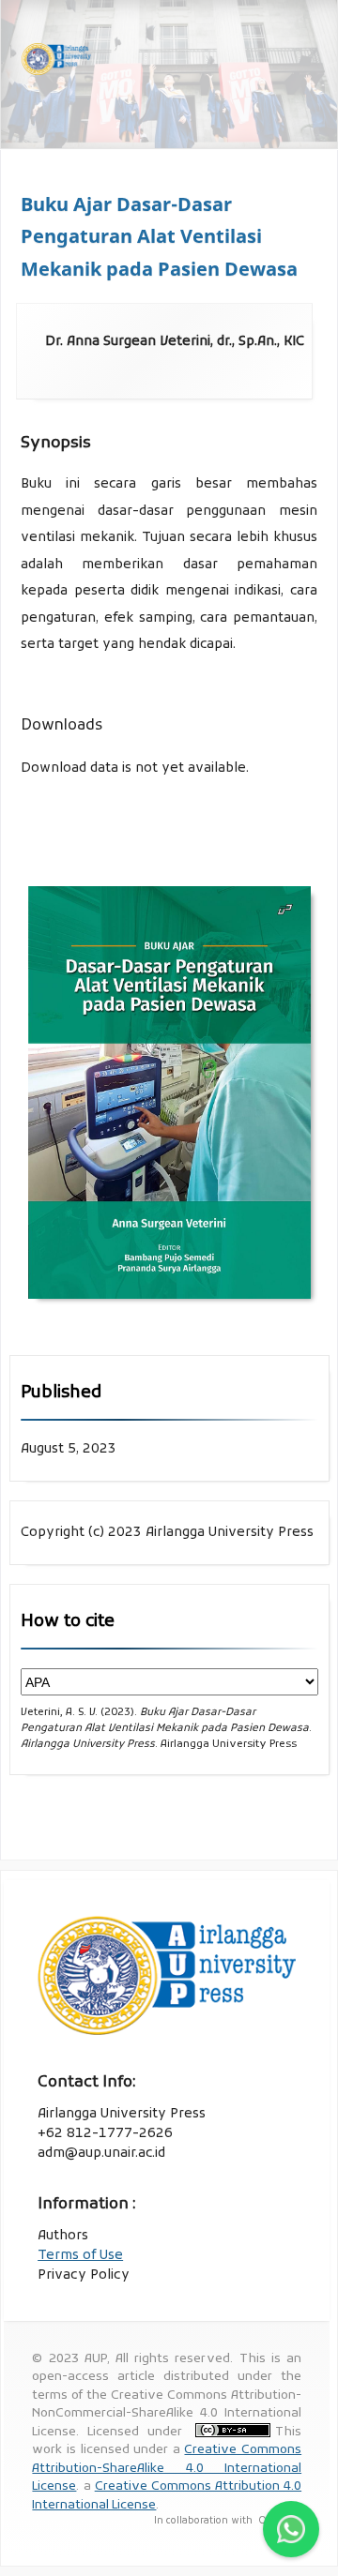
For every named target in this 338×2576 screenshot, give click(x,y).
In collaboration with (205, 2521)
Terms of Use (80, 2256)
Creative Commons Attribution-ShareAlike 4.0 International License (167, 2468)
